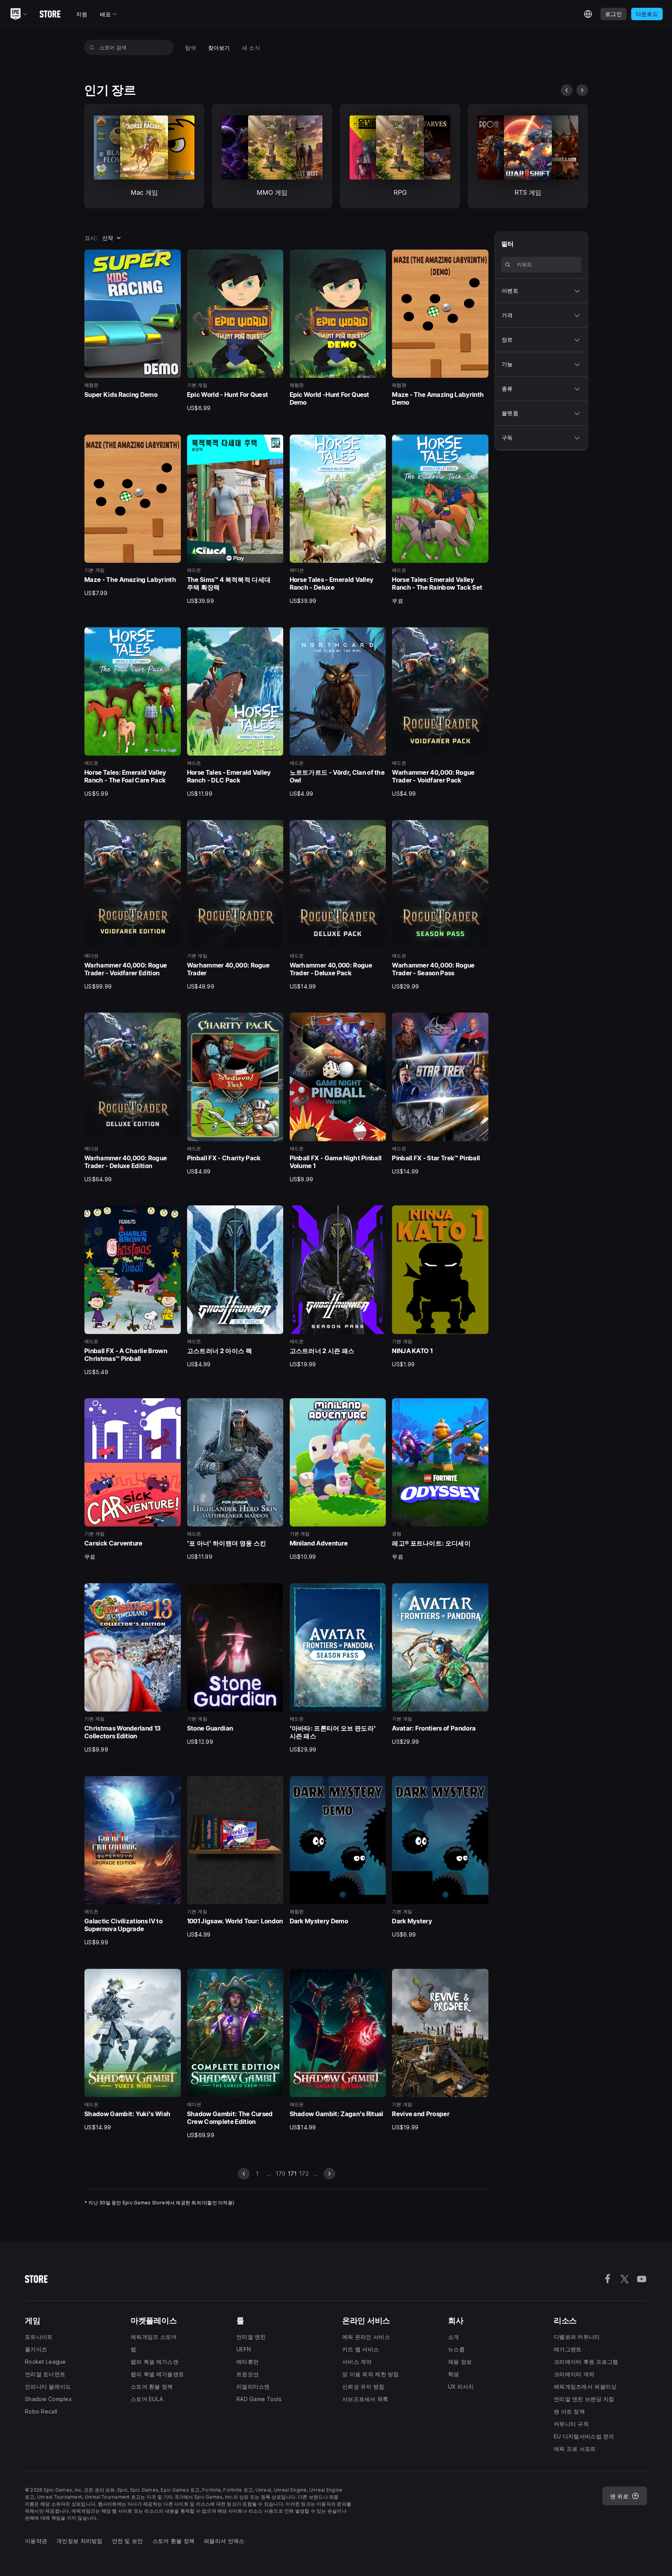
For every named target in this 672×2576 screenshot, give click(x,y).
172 (304, 2173)
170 (281, 2173)
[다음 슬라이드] (582, 90)
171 (292, 2173)
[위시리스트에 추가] (172, 258)
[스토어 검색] (92, 47)
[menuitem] (191, 48)
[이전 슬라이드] (567, 90)
